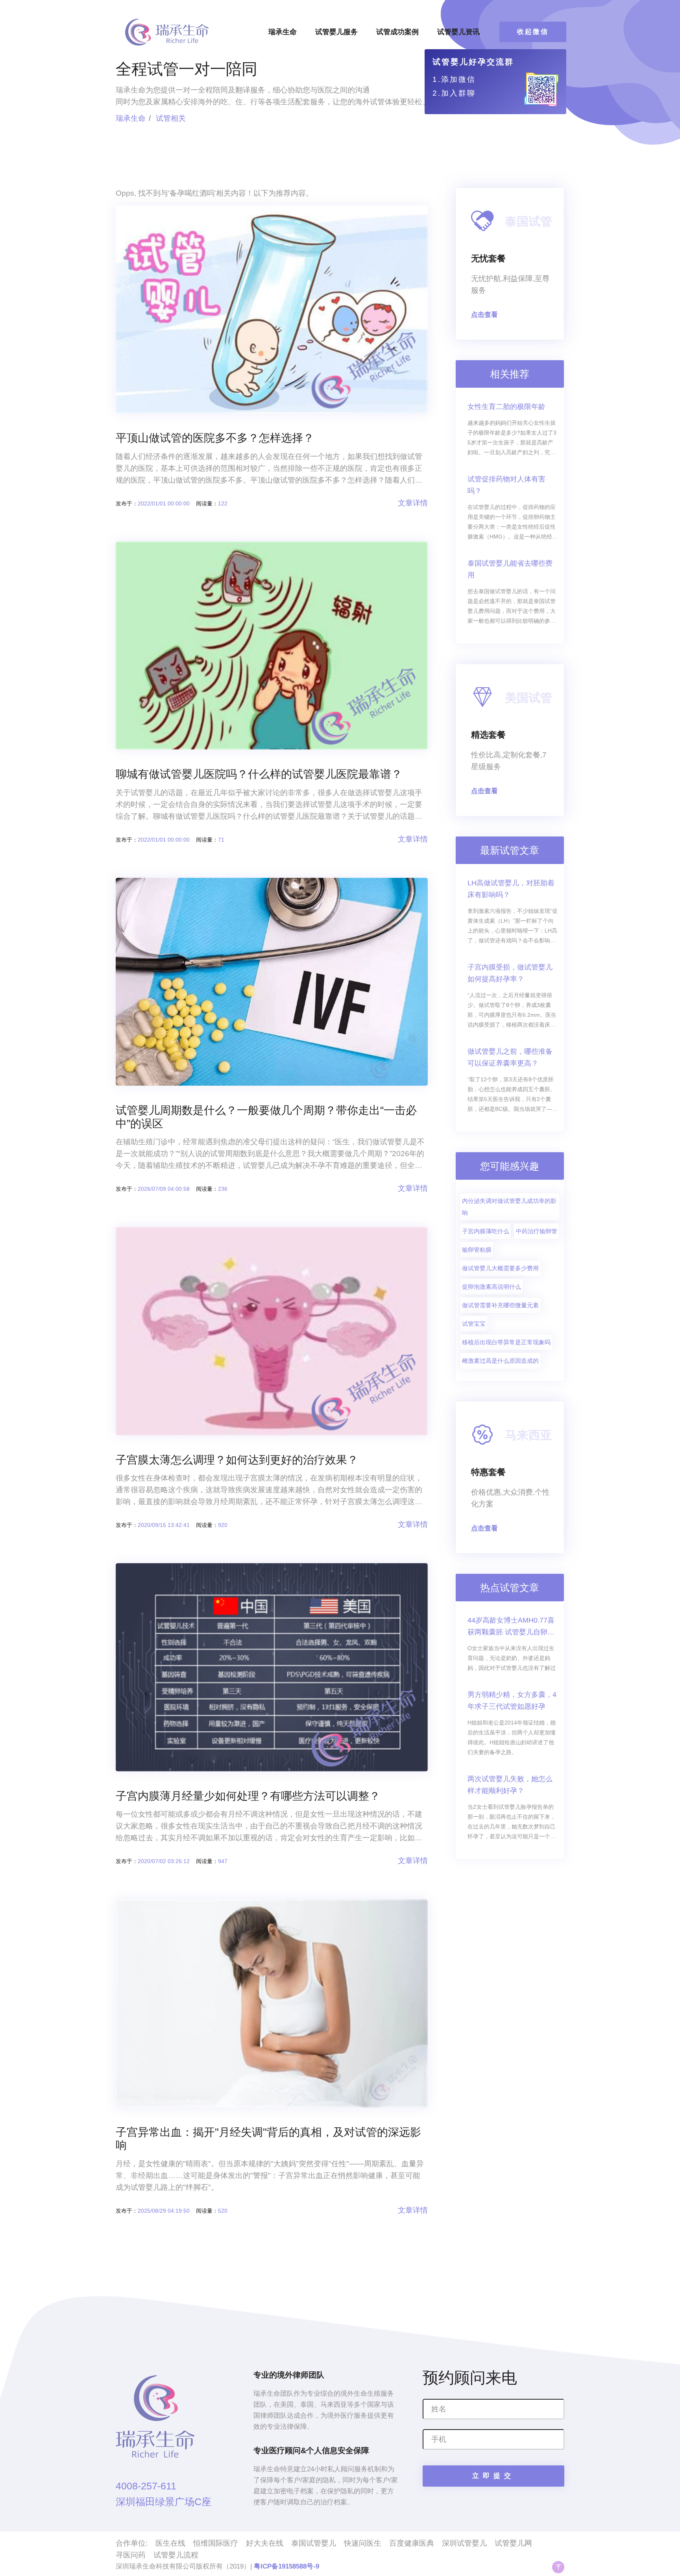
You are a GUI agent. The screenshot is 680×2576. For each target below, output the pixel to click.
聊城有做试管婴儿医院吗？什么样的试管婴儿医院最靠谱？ (259, 774)
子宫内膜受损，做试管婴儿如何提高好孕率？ (510, 973)
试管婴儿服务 (336, 32)
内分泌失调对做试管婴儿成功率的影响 (509, 1207)
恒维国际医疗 (216, 2543)
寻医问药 (131, 2555)
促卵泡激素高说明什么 (492, 1287)
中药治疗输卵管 (537, 1231)
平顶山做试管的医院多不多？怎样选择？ (215, 438)
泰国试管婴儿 (314, 2543)
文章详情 (413, 503)
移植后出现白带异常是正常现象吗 (506, 1342)
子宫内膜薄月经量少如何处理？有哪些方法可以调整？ (248, 1796)
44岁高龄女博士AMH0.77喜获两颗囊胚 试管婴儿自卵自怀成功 (511, 1627)
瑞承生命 (283, 32)
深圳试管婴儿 (464, 2543)
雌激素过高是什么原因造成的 (500, 1361)
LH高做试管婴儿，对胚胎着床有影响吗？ (511, 889)
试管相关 (171, 118)
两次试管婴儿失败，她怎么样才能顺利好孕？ (510, 1785)
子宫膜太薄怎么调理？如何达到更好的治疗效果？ (237, 1460)
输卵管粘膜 (477, 1250)
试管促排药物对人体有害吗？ (506, 485)
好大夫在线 (265, 2543)
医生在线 (170, 2543)
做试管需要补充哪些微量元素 (500, 1305)
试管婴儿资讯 (458, 32)
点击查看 (484, 315)
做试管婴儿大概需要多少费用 (500, 1268)
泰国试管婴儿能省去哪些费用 (510, 569)
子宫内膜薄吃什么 (486, 1231)
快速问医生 (363, 2543)
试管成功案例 (397, 32)
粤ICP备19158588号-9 (286, 2566)
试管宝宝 (474, 1324)
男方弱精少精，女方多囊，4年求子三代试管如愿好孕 (512, 1701)
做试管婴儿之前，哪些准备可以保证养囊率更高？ (510, 1057)
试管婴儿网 (513, 2543)
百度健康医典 (412, 2543)
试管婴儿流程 (176, 2555)
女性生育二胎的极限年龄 (506, 407)
